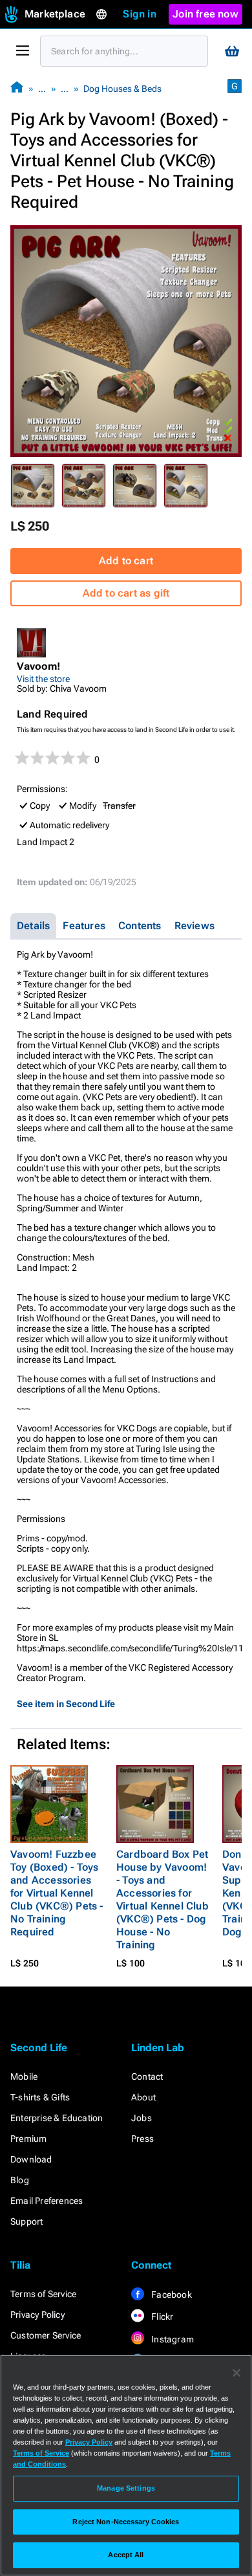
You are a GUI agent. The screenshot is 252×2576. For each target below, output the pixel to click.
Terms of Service (43, 2294)
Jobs (142, 2118)
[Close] (236, 2373)
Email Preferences (47, 2201)
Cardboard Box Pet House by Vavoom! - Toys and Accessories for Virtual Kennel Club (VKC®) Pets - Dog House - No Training (163, 1899)
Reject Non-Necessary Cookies (126, 2522)
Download (31, 2159)
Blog (20, 2180)
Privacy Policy (37, 2315)
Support (26, 2221)
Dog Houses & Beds (122, 89)
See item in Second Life (66, 1704)
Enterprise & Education (57, 2118)
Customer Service (46, 2335)
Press (142, 2139)
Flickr (161, 2317)
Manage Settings (126, 2488)
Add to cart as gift (126, 593)
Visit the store (43, 679)
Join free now (205, 14)
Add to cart (126, 561)
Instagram (172, 2339)
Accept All (126, 2555)
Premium (28, 2139)
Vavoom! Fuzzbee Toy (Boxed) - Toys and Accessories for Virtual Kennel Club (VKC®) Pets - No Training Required (57, 1893)
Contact (147, 2076)
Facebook (171, 2295)
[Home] (17, 88)
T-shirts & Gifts (40, 2097)
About (143, 2097)
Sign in (139, 14)
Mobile (24, 2076)
